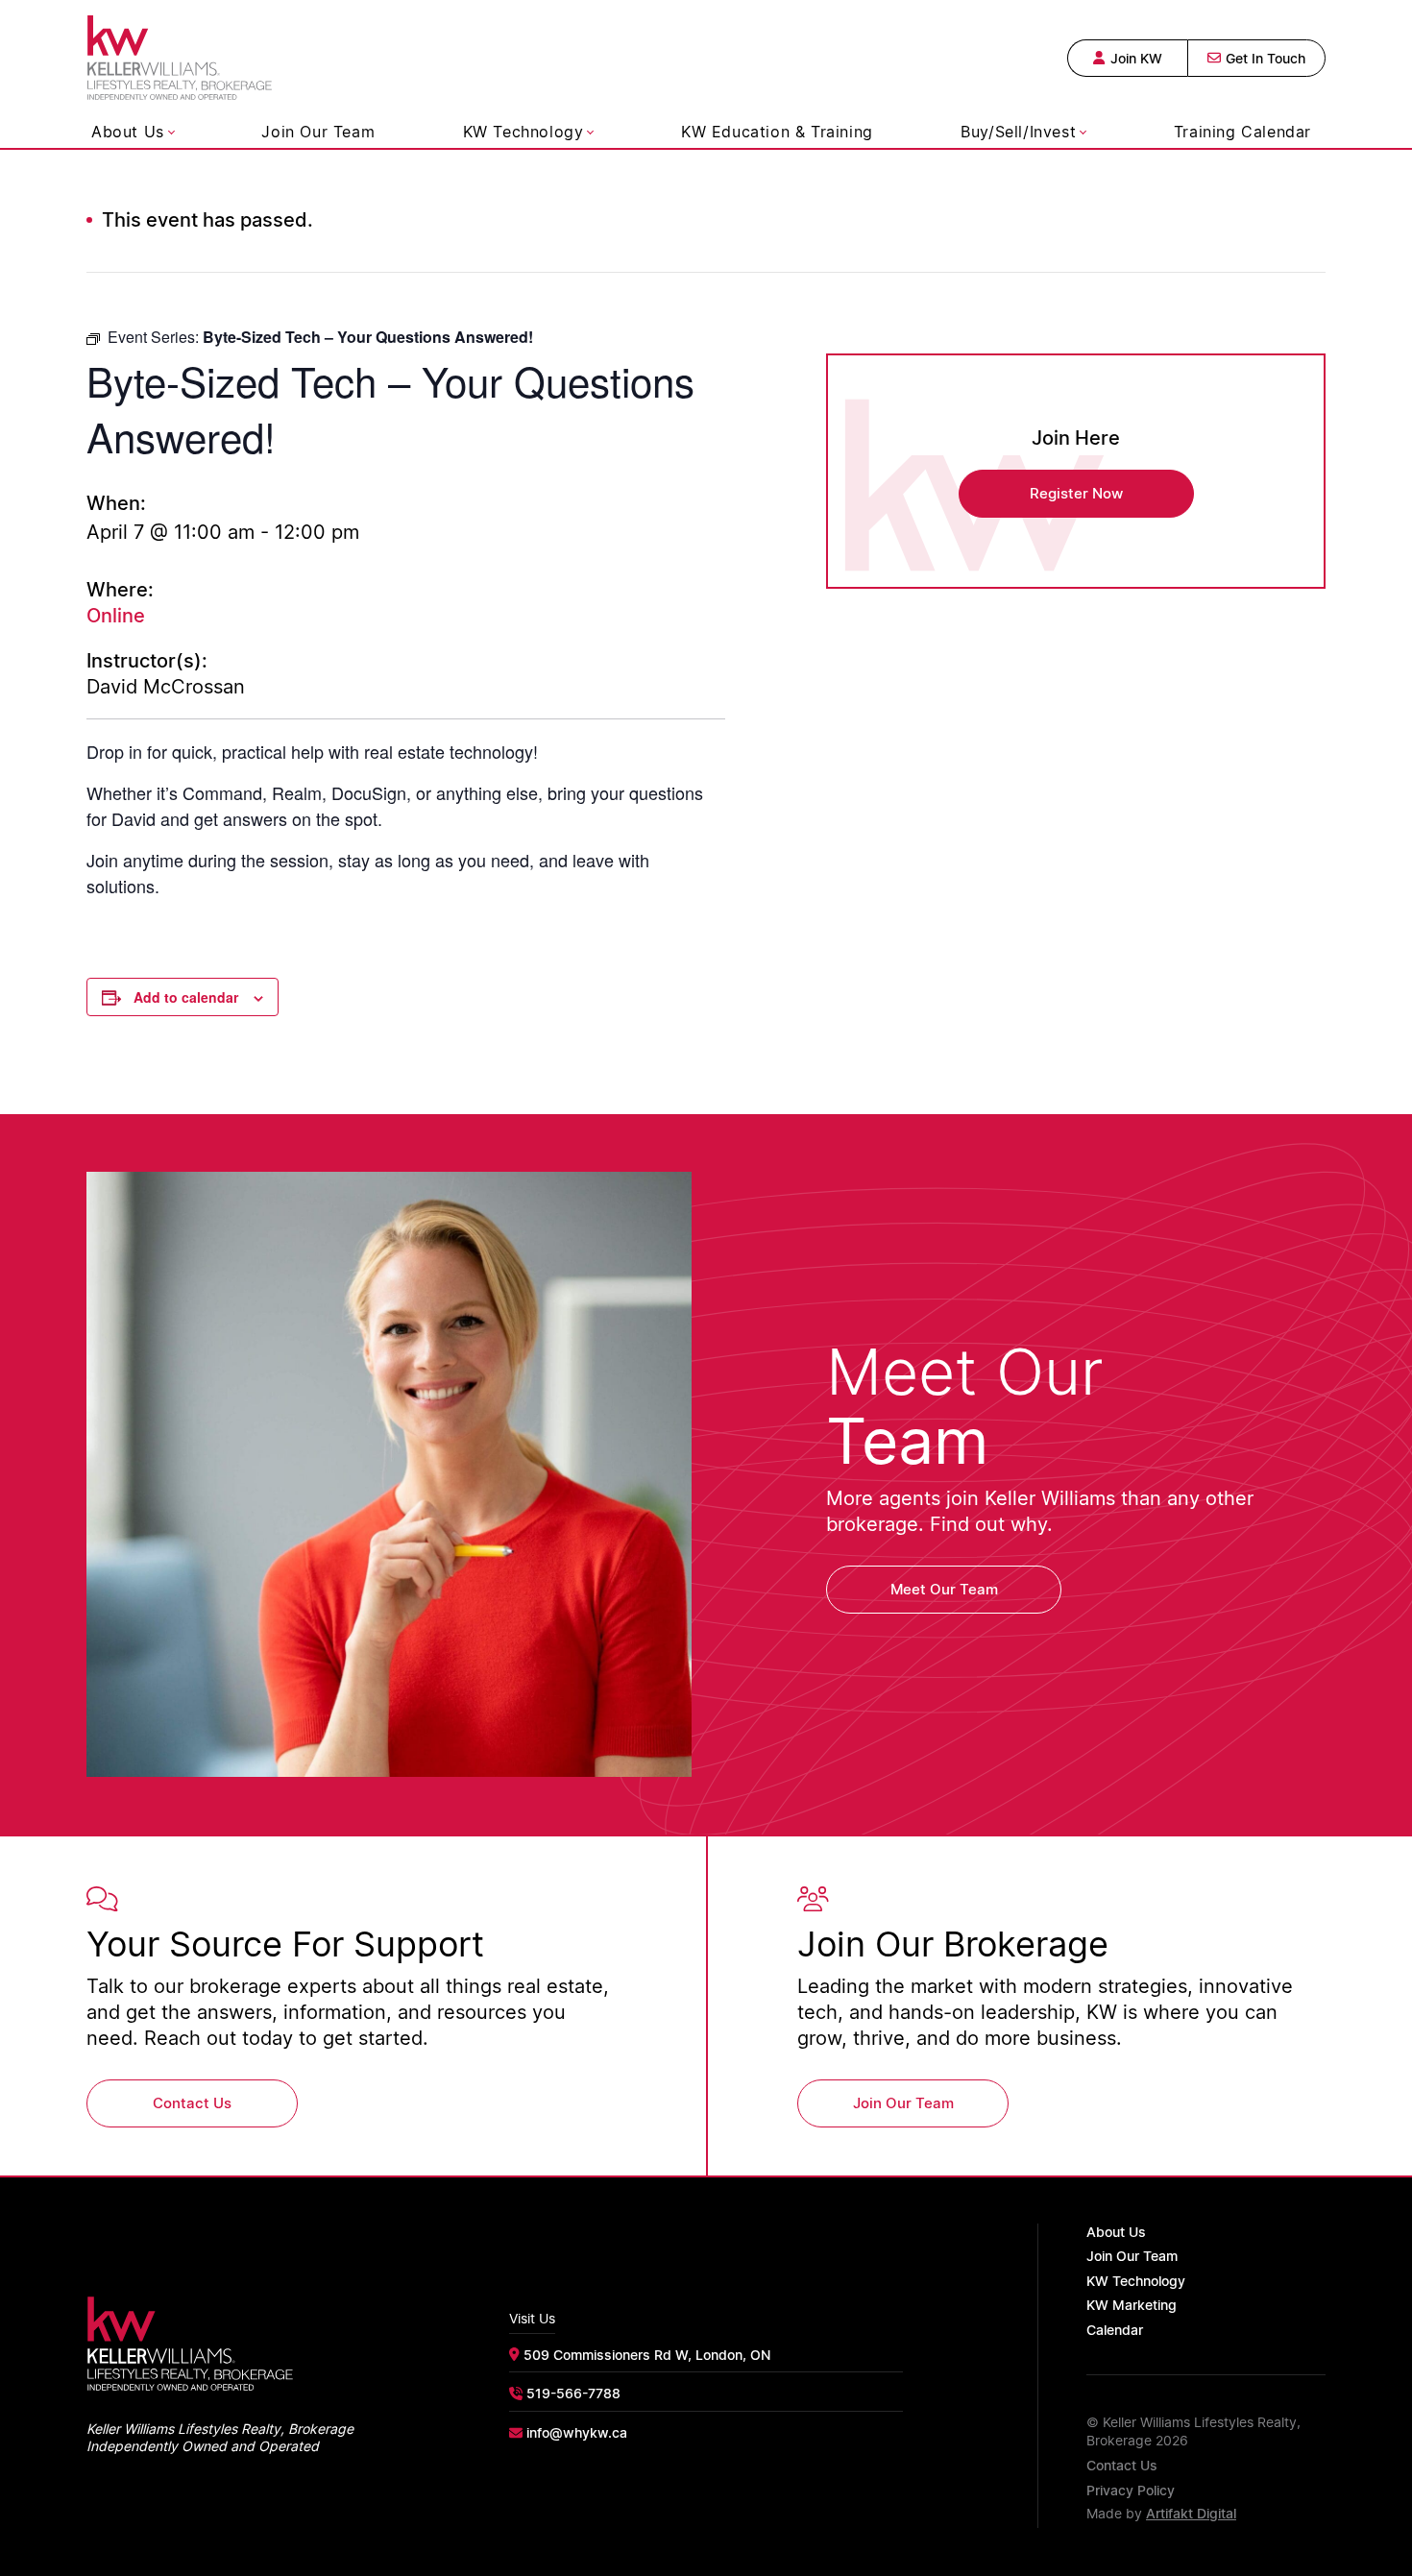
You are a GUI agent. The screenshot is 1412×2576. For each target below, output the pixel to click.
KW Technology (523, 132)
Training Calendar (1242, 132)
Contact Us (1122, 2465)
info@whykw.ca (577, 2432)
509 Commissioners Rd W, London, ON (647, 2355)
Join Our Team (318, 132)
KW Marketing (1132, 2305)
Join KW (1136, 58)
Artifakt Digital (1191, 2513)
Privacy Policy (1131, 2490)
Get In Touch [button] (1266, 58)
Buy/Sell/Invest (1018, 132)
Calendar (1115, 2330)
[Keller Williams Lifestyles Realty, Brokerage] (180, 55)
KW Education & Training (777, 132)
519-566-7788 (573, 2393)
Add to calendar (186, 997)
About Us (128, 132)
